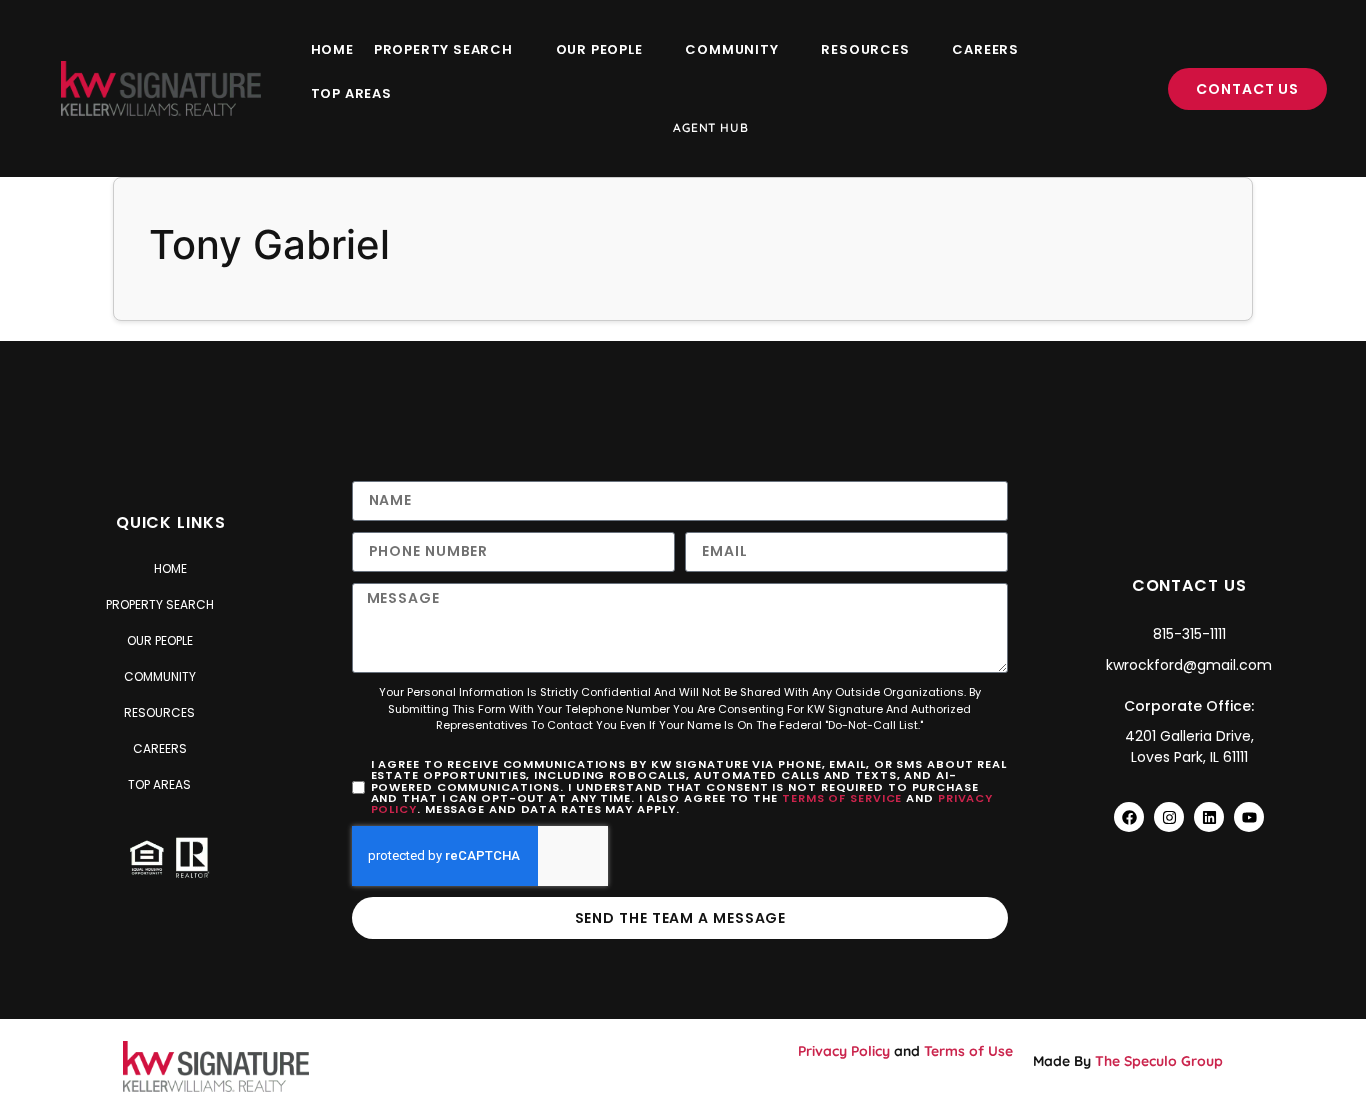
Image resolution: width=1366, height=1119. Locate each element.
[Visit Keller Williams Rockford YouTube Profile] (1249, 817)
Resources (865, 49)
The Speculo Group (1159, 1061)
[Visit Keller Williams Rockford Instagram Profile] (1169, 817)
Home (332, 49)
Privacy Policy (844, 1051)
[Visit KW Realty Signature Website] (161, 88)
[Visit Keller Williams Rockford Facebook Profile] (1129, 817)
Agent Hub (710, 127)
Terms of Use (968, 1051)
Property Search (443, 49)
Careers (985, 49)
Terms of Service (842, 798)
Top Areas (351, 93)
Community (731, 49)
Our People (599, 49)
